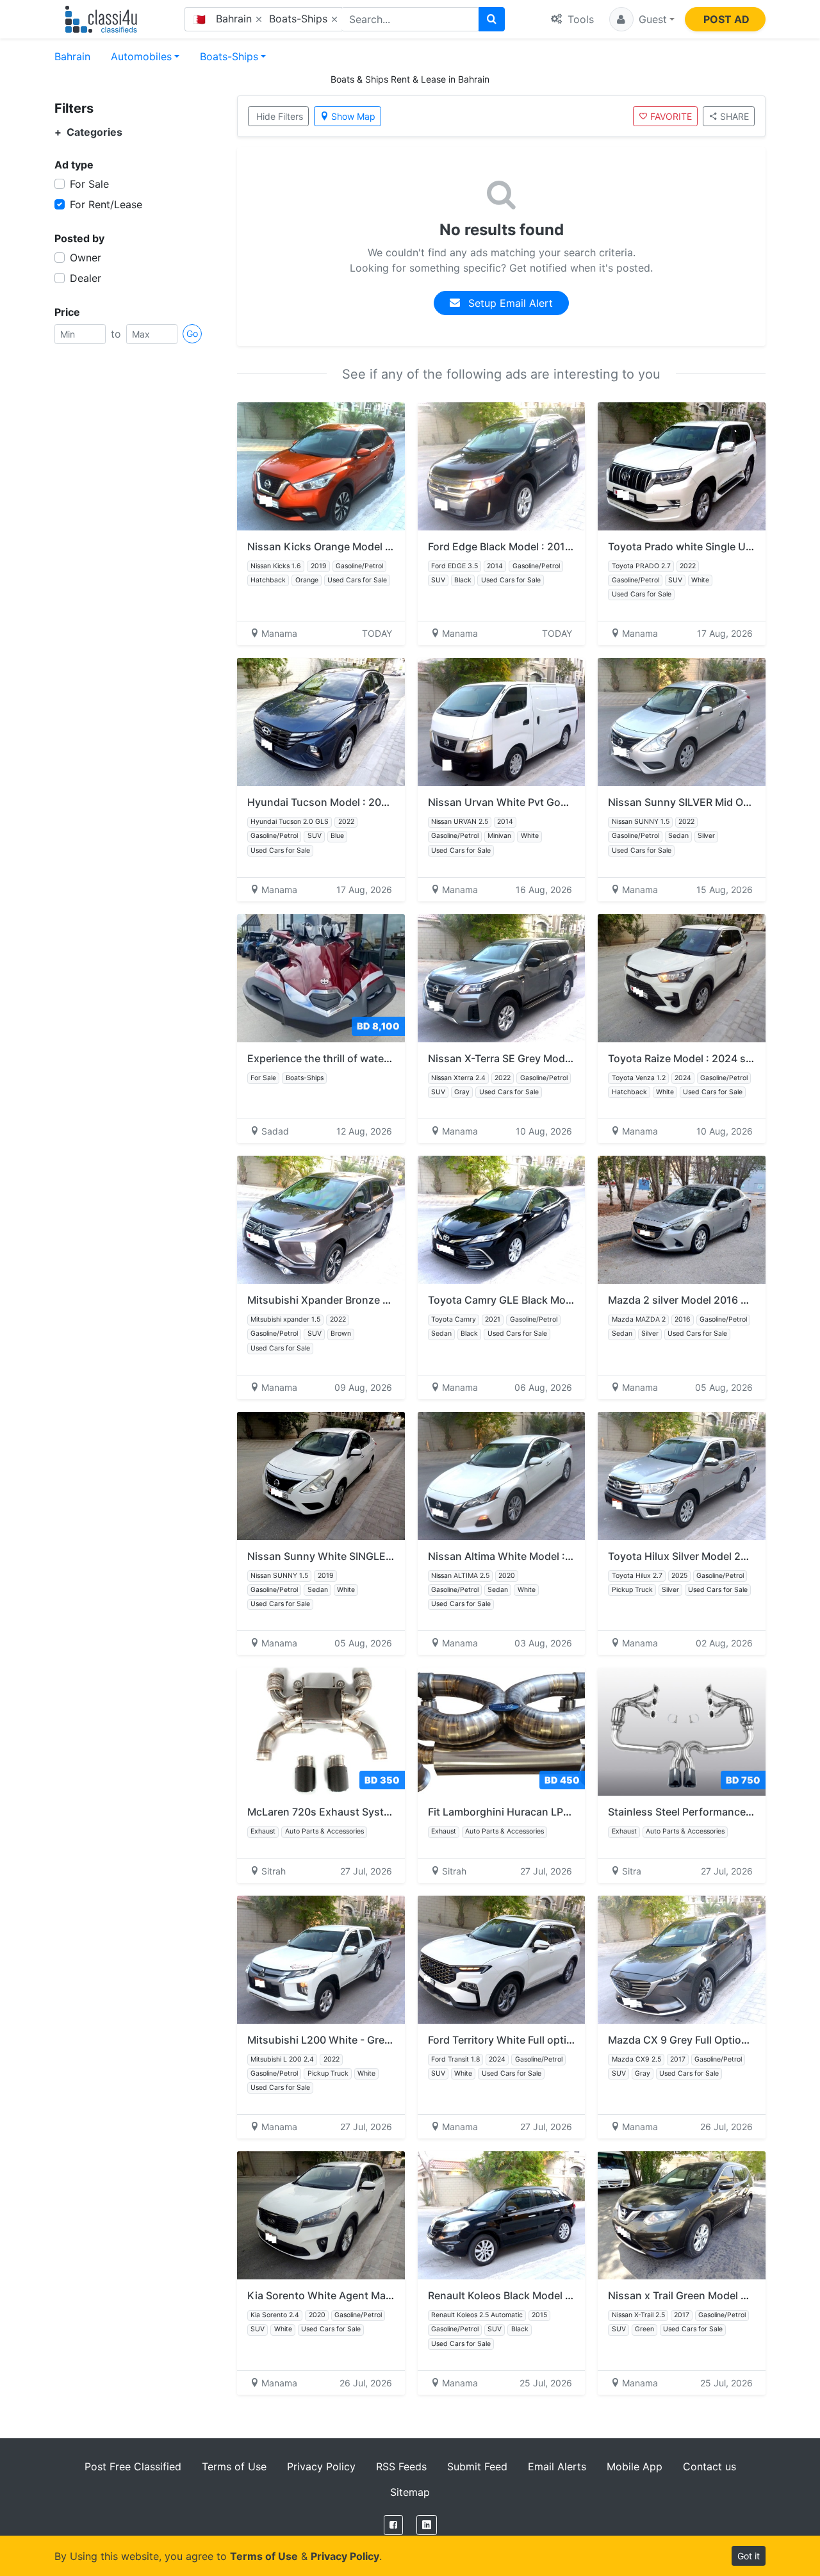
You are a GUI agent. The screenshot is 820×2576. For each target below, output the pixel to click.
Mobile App (635, 2466)
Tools (579, 19)
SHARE (734, 116)
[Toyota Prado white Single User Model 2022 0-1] (682, 466)
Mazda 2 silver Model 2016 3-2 (683, 1300)
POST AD (726, 19)
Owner (86, 258)
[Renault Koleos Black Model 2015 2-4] (502, 2215)
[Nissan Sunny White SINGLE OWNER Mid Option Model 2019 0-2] (321, 1476)
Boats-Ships (229, 56)
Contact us (709, 2466)
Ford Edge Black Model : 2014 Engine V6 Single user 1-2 (564, 546)
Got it (749, 2556)
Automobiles (141, 56)
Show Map (353, 116)
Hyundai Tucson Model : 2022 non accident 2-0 (364, 802)
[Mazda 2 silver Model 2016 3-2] (682, 1220)
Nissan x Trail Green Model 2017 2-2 (696, 2295)
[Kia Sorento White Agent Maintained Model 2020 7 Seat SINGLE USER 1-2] (321, 2215)
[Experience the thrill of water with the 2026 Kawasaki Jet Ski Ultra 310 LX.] (321, 978)
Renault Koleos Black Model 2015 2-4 (519, 2295)
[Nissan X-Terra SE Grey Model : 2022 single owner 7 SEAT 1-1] (502, 978)
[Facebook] (393, 2525)
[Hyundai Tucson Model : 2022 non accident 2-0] (321, 722)
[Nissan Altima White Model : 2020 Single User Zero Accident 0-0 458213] (502, 1476)
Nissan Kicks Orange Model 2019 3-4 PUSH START (371, 546)
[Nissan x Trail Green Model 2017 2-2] (682, 2215)
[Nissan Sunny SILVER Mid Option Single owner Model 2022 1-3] (682, 722)
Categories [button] (88, 132)
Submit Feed (477, 2466)
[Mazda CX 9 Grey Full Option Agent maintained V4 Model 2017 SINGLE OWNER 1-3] (682, 1960)
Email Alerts (557, 2466)
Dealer (86, 278)
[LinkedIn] (427, 2525)
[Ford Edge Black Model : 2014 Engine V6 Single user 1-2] (502, 466)
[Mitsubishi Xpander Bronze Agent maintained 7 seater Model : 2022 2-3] (321, 1220)
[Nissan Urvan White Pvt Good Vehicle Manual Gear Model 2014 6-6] (502, 722)
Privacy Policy (321, 2466)
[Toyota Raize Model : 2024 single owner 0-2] (682, 978)
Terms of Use (234, 2466)
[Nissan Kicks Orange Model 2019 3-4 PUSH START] (321, 466)
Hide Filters (280, 116)
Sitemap (410, 2492)
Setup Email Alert (509, 303)
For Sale (89, 184)
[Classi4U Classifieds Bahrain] (104, 19)
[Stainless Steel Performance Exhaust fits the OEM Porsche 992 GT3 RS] (682, 1732)
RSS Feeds (401, 2466)
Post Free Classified (133, 2466)
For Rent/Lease (106, 204)
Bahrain (72, 56)
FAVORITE (671, 116)
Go (192, 333)
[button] (642, 19)
